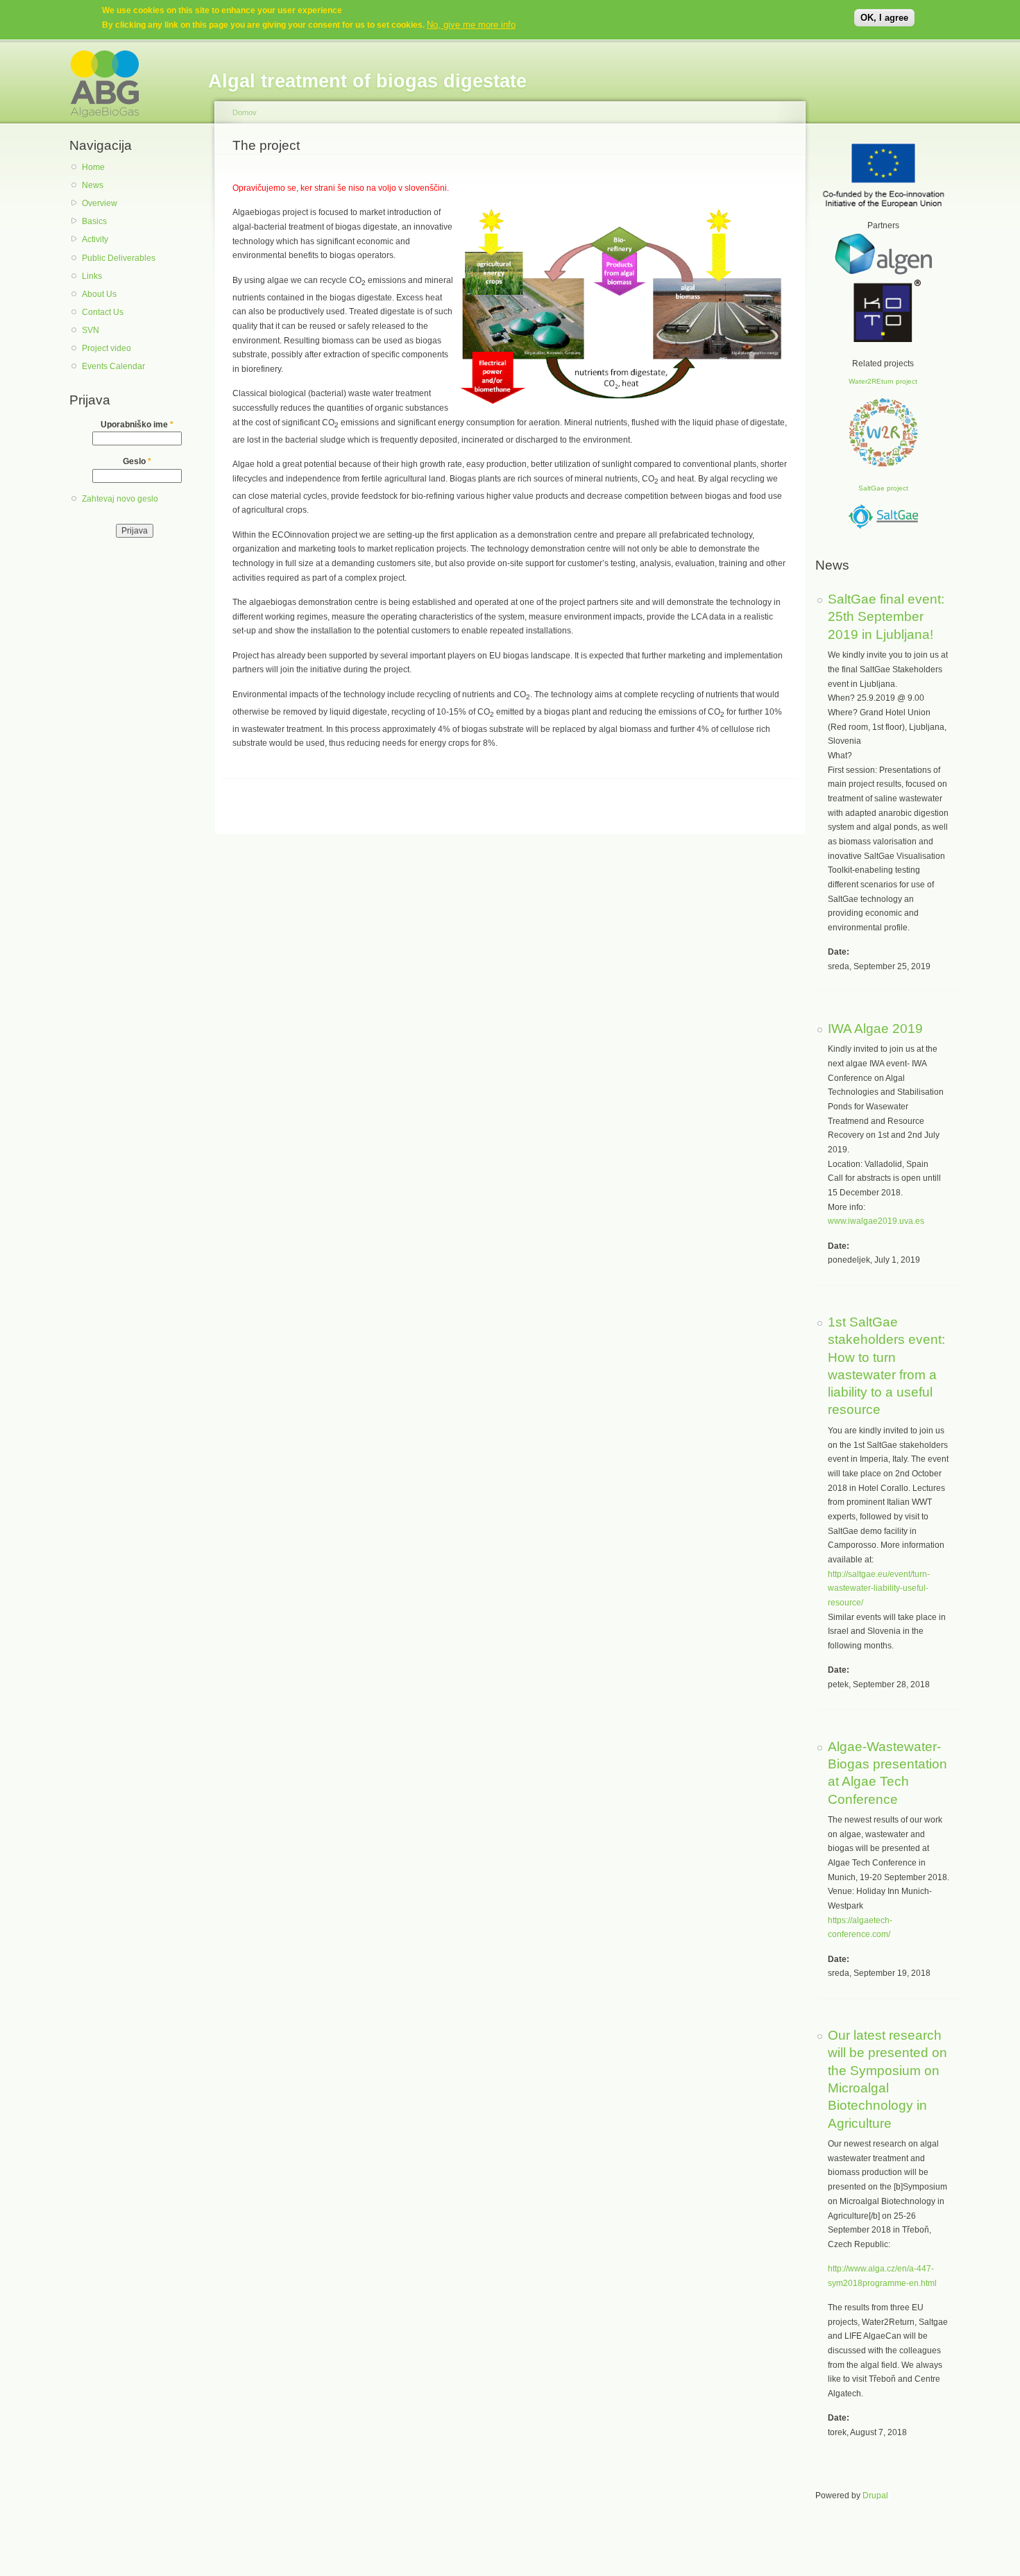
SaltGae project (883, 488)
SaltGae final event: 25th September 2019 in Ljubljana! (886, 616)
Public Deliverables (119, 258)
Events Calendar (113, 366)
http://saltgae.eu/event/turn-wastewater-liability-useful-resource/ (879, 1588)
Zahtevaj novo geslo (120, 499)
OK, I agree (884, 18)
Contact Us (103, 312)
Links (92, 276)
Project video (107, 348)
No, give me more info (471, 25)
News (93, 185)
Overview (100, 203)
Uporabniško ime (137, 425)
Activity (95, 239)
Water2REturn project (883, 381)
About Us (99, 294)
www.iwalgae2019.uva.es (876, 1221)
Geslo (137, 461)
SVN (91, 330)
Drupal (875, 2496)
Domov (245, 112)
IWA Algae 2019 (875, 1028)
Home (93, 167)
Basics (94, 221)
